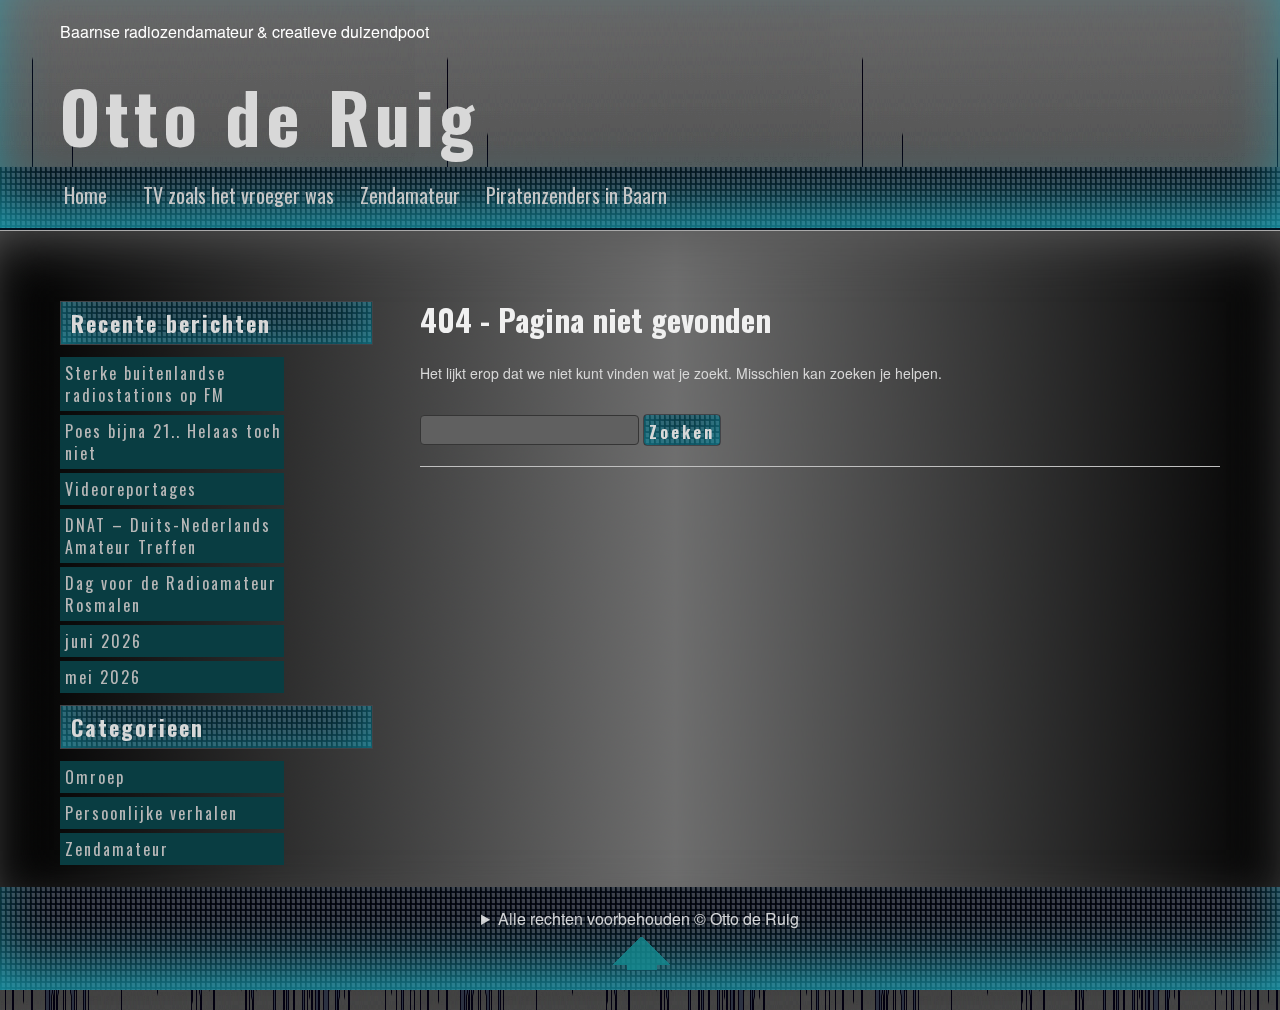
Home (85, 195)
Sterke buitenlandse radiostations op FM (145, 384)
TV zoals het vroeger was (238, 195)
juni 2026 (103, 641)
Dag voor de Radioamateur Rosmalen (171, 594)
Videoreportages (131, 489)
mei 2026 (103, 677)
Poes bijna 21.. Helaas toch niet (173, 442)
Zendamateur (410, 195)
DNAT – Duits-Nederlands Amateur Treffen (168, 536)
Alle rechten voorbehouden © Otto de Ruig (648, 918)
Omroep (95, 777)
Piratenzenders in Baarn (576, 195)
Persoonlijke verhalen (151, 813)
